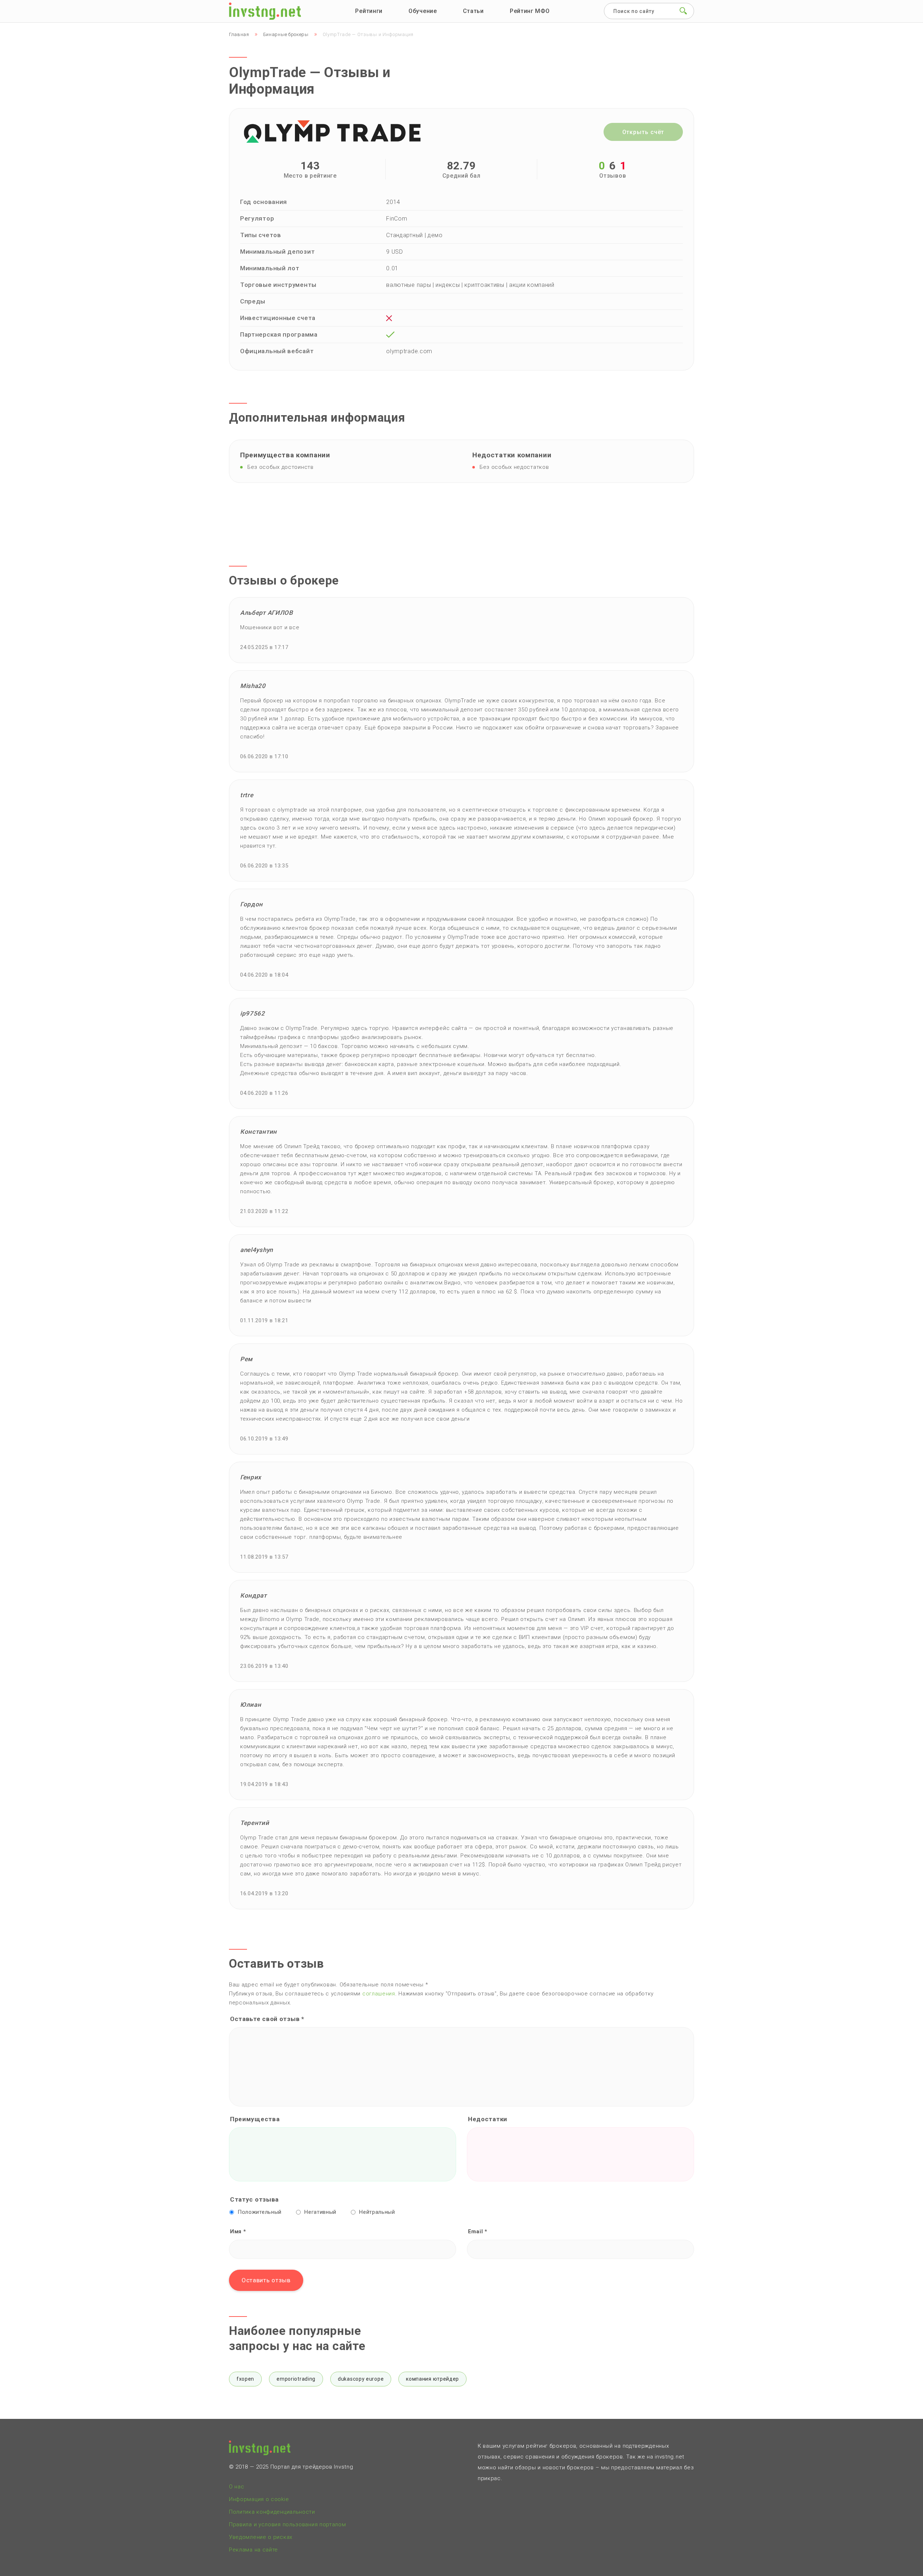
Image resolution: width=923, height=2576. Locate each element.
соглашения (379, 1994)
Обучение (423, 11)
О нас (237, 2487)
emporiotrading (296, 2379)
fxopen (245, 2379)
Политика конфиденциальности (272, 2512)
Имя (238, 2231)
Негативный (320, 2212)
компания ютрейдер (432, 2379)
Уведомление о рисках (261, 2537)
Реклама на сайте (253, 2550)
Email (478, 2231)
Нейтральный (377, 2212)
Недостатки (488, 2119)
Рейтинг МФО (530, 11)
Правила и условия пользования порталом (288, 2524)
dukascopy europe (361, 2379)
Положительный (260, 2212)
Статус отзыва (254, 2199)
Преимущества (255, 2119)
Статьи (473, 11)
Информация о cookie (259, 2499)
